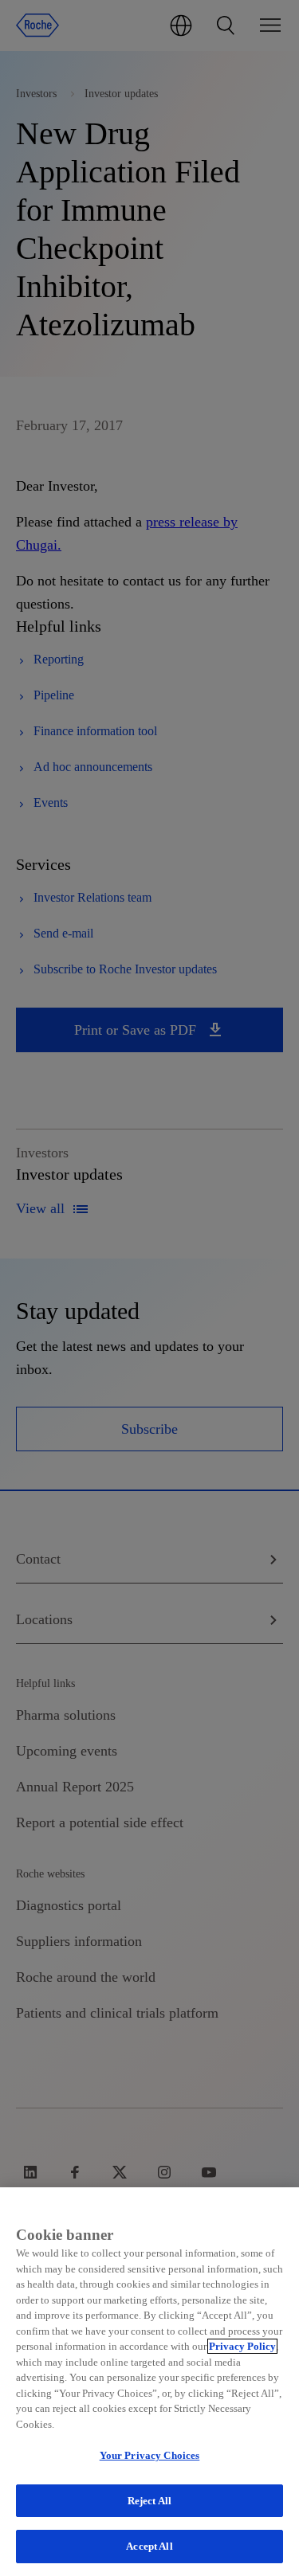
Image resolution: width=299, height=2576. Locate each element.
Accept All (149, 2546)
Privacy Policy (242, 2346)
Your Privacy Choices (150, 2455)
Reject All (149, 2501)
